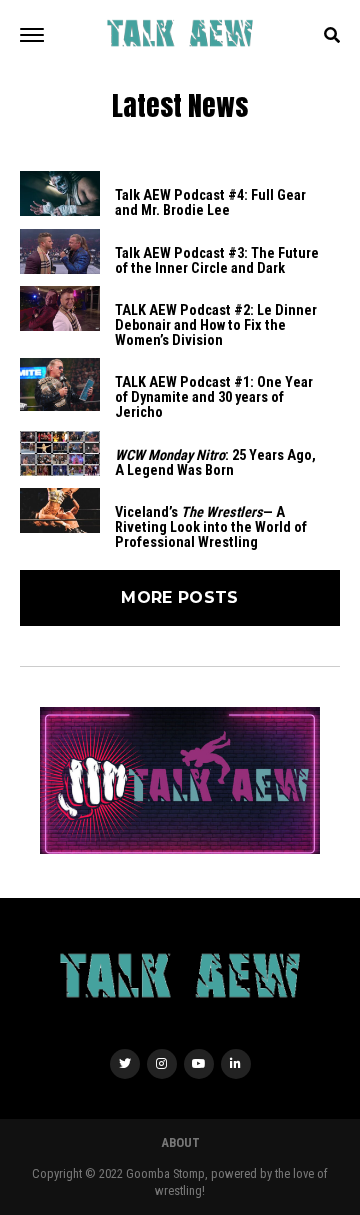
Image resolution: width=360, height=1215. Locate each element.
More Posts (179, 597)
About (180, 1142)
